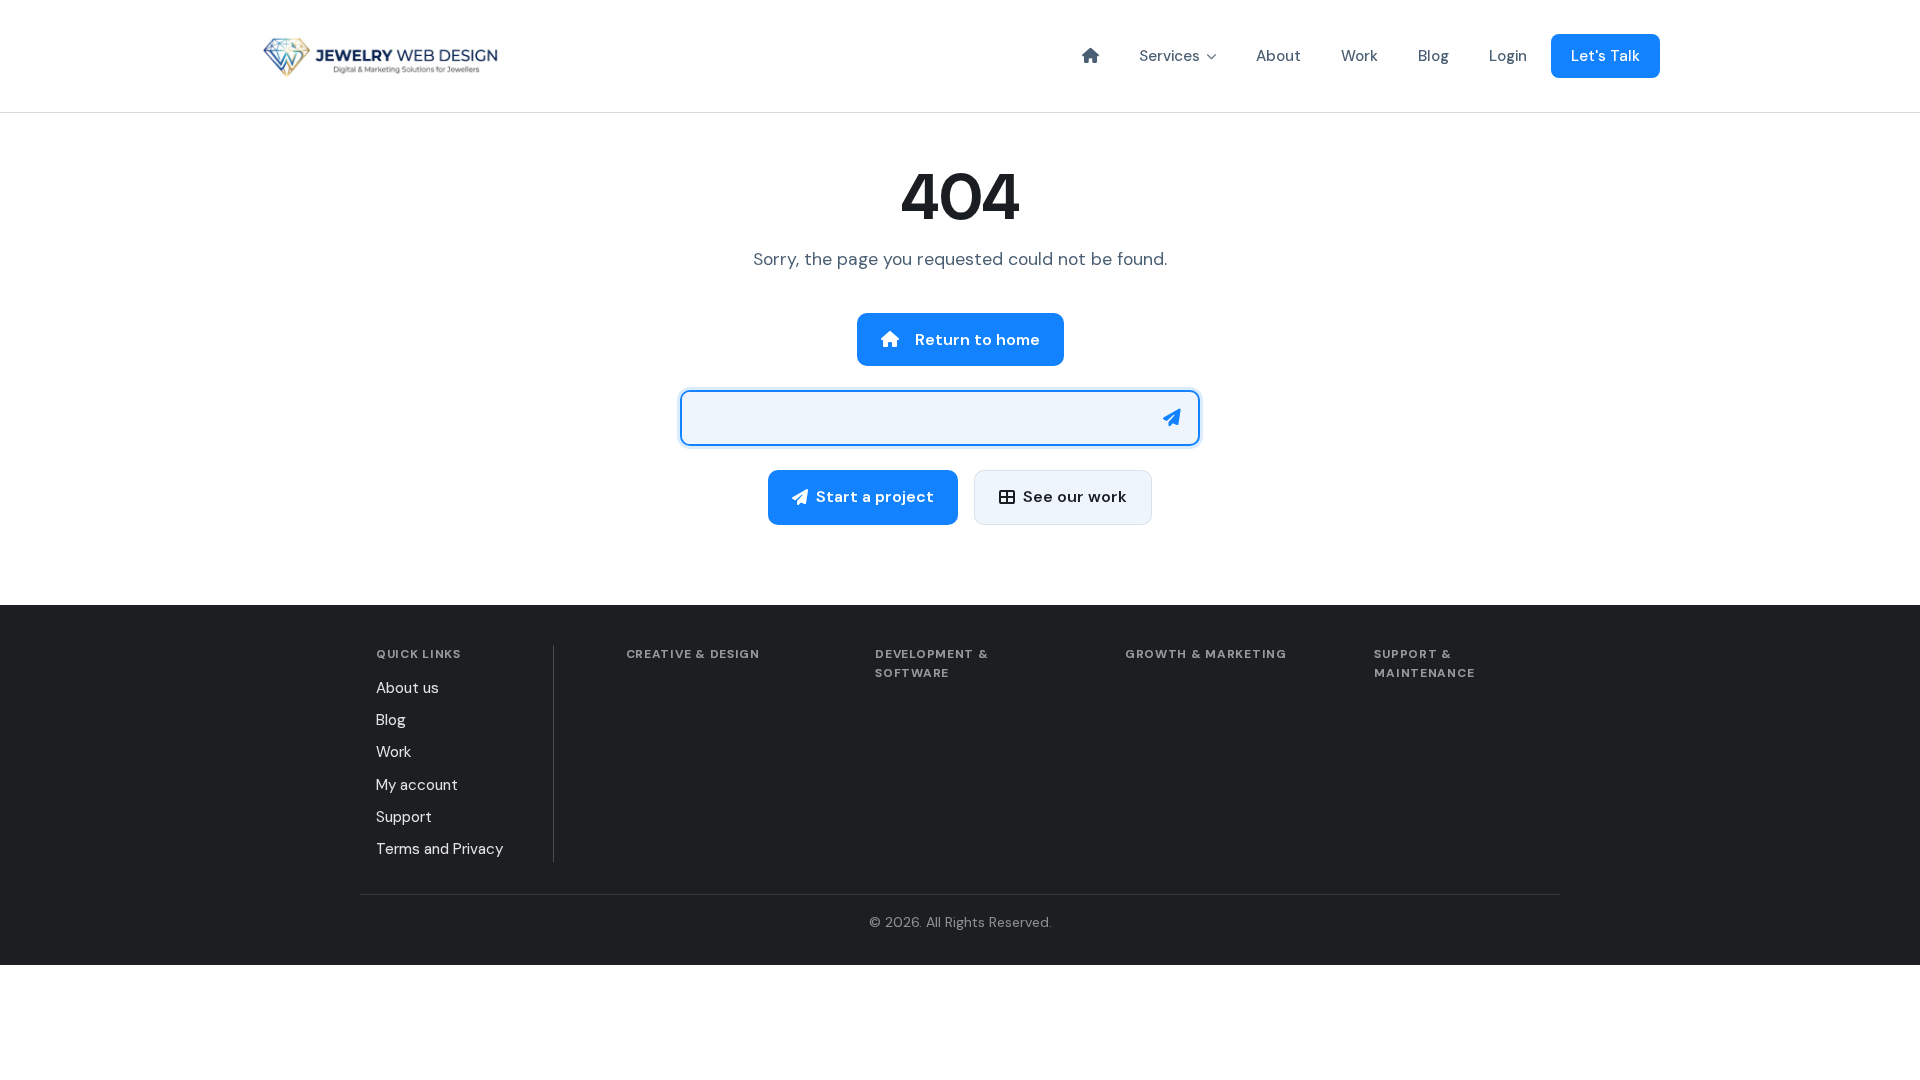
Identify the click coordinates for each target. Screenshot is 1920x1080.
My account (417, 785)
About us (407, 688)
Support (404, 817)
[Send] (1172, 418)
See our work (1075, 496)
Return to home (977, 339)
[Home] (1090, 56)
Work (1359, 56)
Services (1169, 56)
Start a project (875, 496)
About (1278, 56)
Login (1508, 56)
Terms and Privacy (439, 849)
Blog (1433, 56)
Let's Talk (1605, 56)
